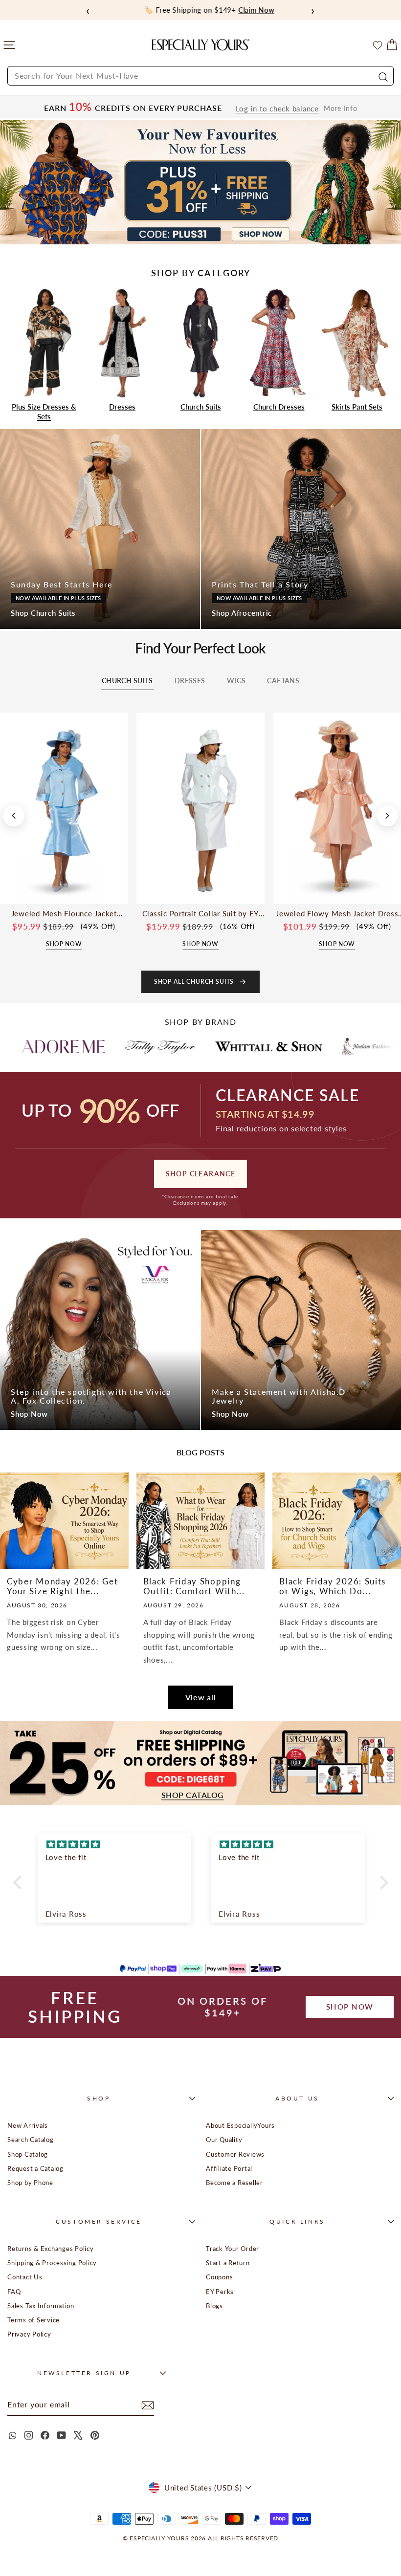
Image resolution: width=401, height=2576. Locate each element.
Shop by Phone (30, 2183)
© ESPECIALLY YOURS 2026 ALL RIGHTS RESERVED (200, 2538)
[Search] (382, 76)
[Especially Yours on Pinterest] (95, 2435)
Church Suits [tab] (127, 681)
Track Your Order (233, 2249)
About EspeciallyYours (240, 2125)
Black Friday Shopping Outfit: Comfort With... (194, 1586)
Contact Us (25, 2277)
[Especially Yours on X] (78, 2435)
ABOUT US (297, 2098)
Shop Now (29, 1414)
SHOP (99, 2098)
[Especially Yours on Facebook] (45, 2435)
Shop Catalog (28, 2154)
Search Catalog (31, 2140)
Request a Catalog (35, 2168)
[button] (20, 1882)
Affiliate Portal (229, 2168)
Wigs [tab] (236, 681)
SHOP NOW (350, 2007)
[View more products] (387, 816)
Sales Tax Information (41, 2306)
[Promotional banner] (200, 183)
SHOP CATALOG (193, 1795)
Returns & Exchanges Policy (51, 2249)
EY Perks (220, 2292)
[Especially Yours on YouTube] (62, 2435)
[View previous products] (14, 816)
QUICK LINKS (297, 2221)
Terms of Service (33, 2320)
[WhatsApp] (12, 2435)
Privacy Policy (29, 2334)
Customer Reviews (235, 2154)
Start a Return (228, 2263)
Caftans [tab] (283, 681)
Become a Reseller (234, 2183)
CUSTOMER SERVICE (99, 2221)
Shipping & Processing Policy (52, 2263)
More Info (341, 108)
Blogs (214, 2306)
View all (201, 1697)
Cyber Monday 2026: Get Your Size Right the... (62, 1586)
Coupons (219, 2277)
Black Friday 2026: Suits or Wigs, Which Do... (333, 1586)
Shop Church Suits (43, 613)
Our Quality (224, 2140)
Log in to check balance (277, 109)
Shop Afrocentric (242, 613)
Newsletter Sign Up (84, 2373)
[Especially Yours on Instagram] (28, 2435)
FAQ (14, 2292)
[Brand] (70, 1046)
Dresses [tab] (190, 681)
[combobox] (200, 76)
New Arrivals (28, 2125)
